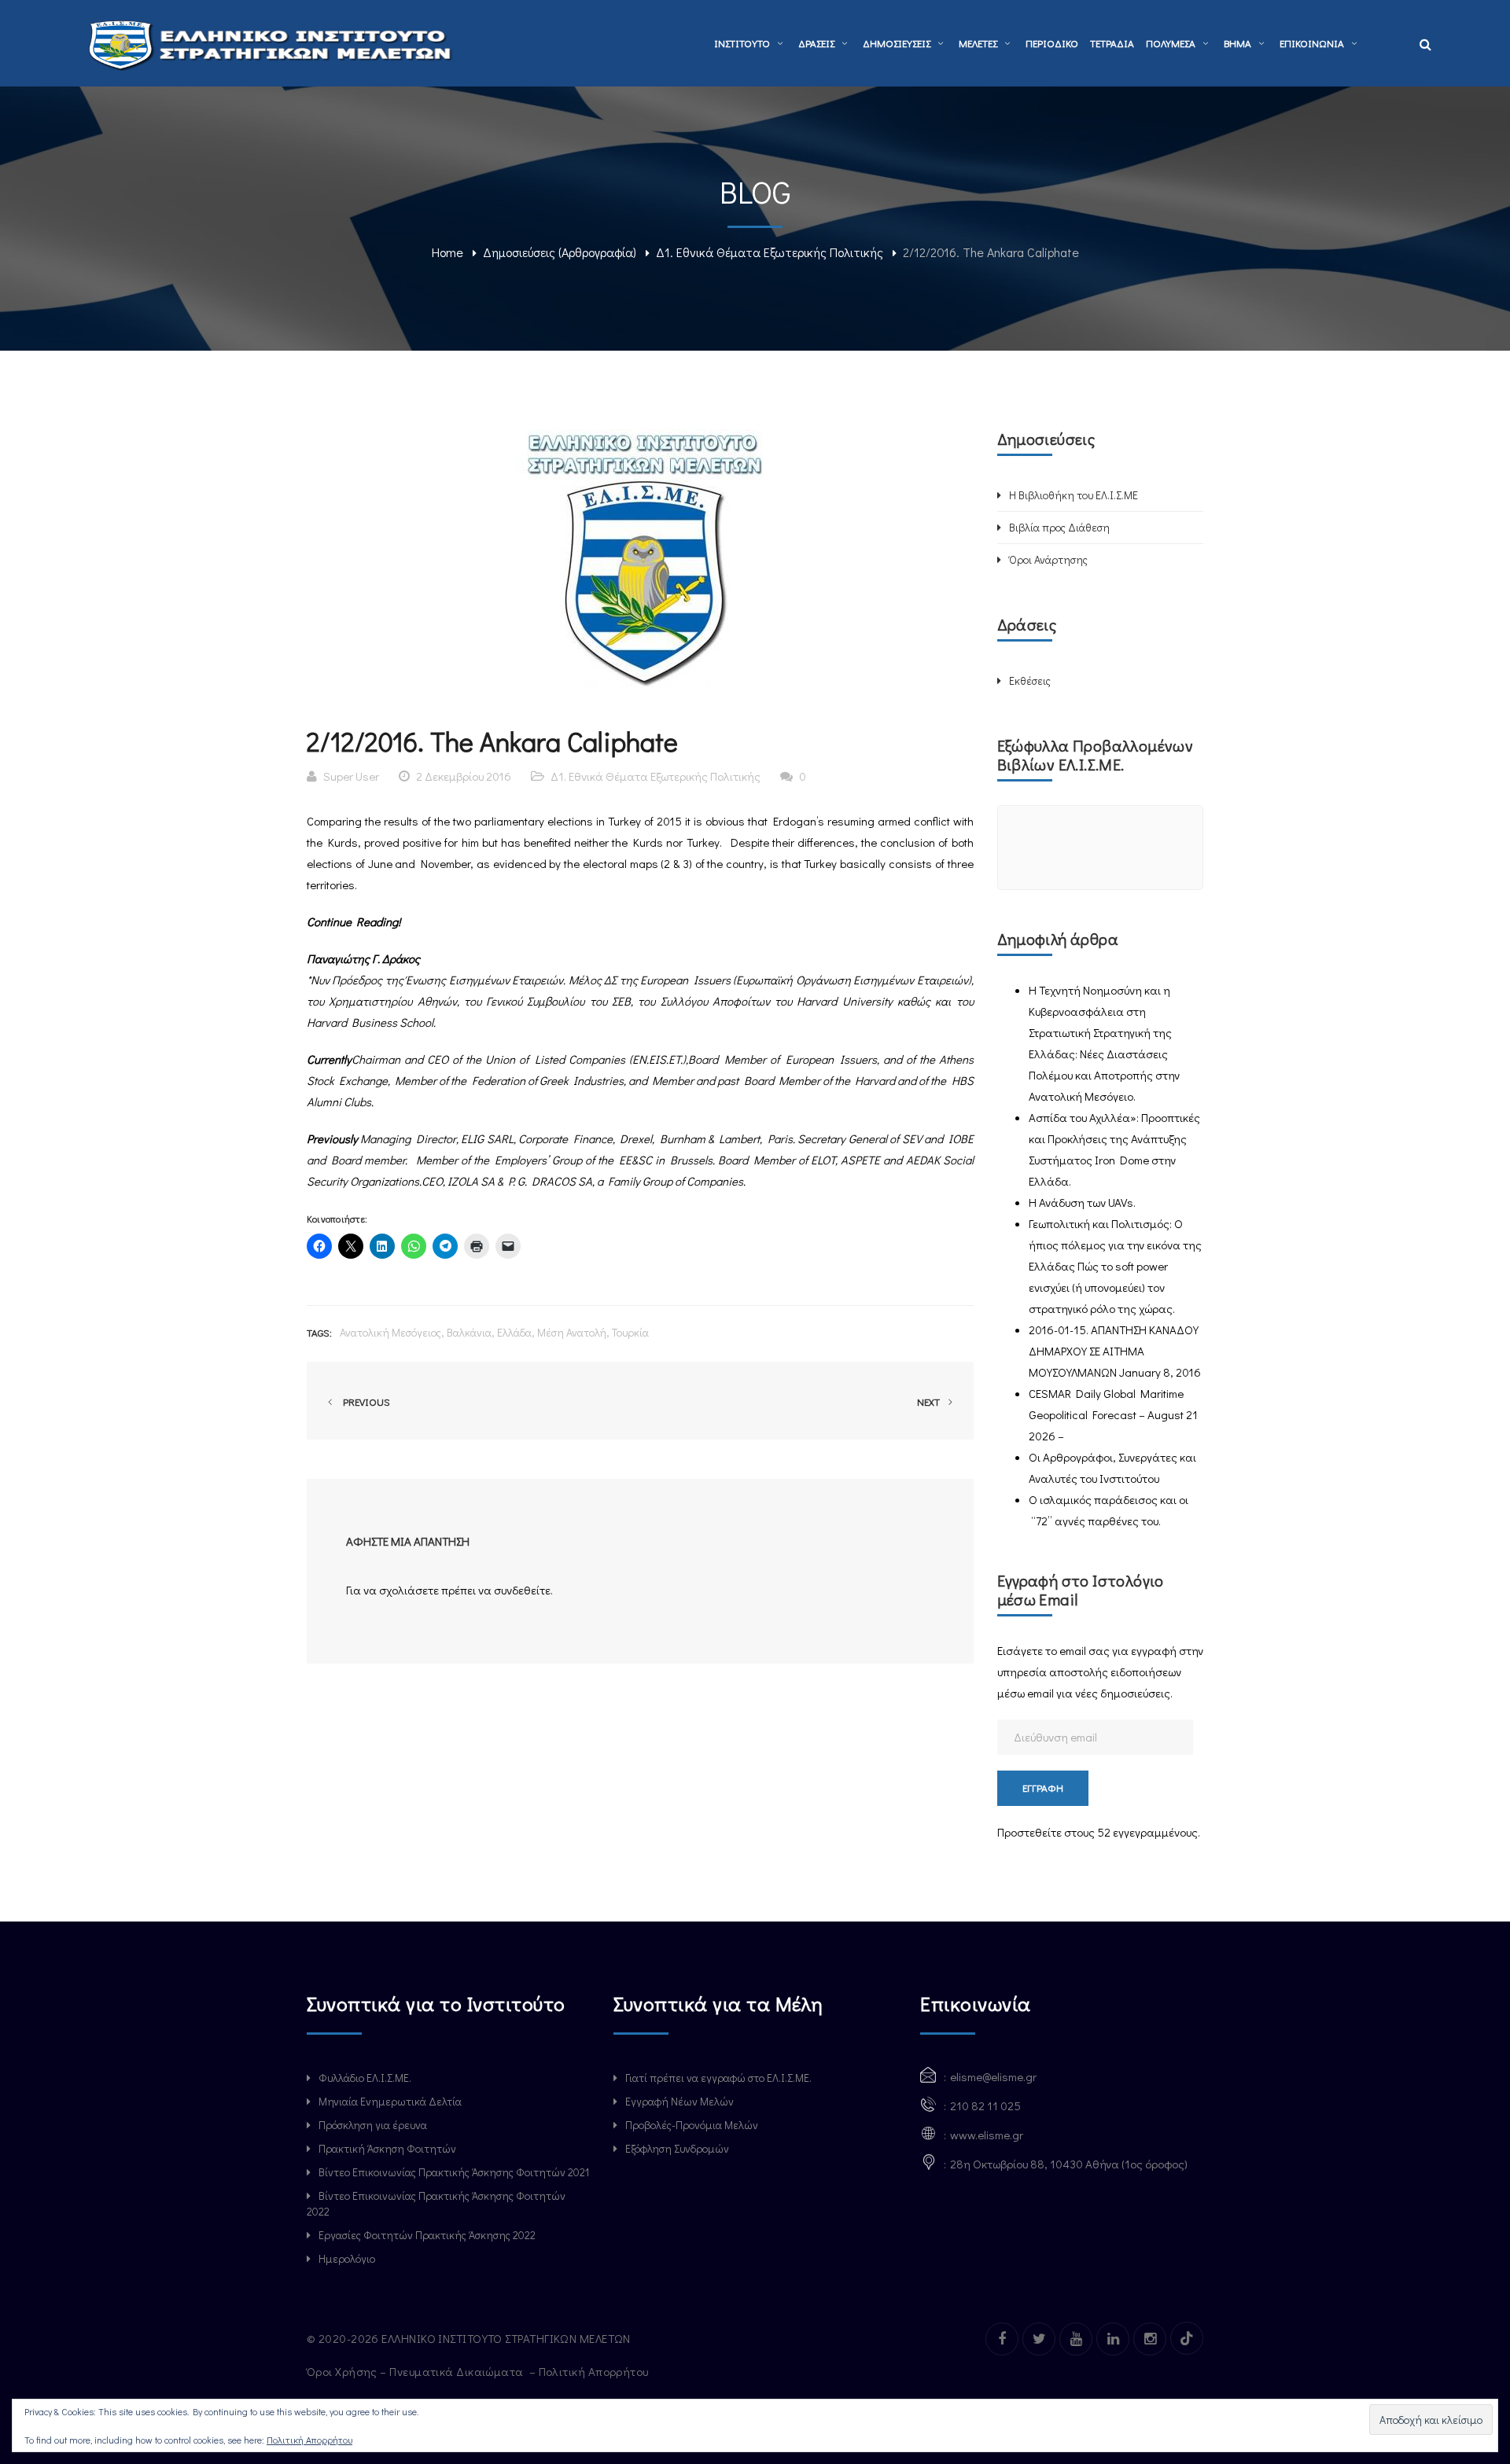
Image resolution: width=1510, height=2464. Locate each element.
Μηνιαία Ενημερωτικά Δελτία (390, 2101)
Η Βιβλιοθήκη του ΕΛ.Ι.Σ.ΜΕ (1074, 495)
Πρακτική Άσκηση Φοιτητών (387, 2148)
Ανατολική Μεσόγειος (390, 1332)
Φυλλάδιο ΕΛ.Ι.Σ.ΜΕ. (365, 2078)
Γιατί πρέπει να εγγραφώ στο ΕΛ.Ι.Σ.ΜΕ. (718, 2078)
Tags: (319, 1332)
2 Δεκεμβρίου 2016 (464, 776)
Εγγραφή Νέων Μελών (679, 2101)
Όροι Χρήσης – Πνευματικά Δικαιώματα (416, 2371)
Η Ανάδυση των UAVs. (1082, 1202)
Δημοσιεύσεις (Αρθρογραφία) (560, 252)
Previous (364, 1401)
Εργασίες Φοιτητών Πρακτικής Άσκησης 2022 (427, 2235)
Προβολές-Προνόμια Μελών (692, 2125)
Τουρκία (630, 1332)
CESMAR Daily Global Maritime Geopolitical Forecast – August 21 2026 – (1113, 1414)
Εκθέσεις (1030, 680)
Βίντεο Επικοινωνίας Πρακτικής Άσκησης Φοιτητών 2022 (436, 2203)
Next (930, 1401)
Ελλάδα (514, 1332)
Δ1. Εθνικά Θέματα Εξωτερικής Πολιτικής (770, 252)
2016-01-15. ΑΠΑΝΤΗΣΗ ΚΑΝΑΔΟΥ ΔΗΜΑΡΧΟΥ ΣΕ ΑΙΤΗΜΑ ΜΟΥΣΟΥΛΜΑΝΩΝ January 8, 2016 (1115, 1351)
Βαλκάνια (469, 1332)
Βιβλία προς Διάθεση (1059, 527)
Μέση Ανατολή (572, 1332)
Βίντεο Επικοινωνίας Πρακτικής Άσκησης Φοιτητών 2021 (454, 2172)
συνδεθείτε (522, 1590)
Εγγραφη (1043, 1787)
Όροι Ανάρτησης (1048, 559)
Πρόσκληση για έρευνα (373, 2125)
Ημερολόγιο (347, 2258)
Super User (351, 776)
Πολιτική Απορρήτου (595, 2371)
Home (447, 252)
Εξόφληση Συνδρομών (677, 2148)
